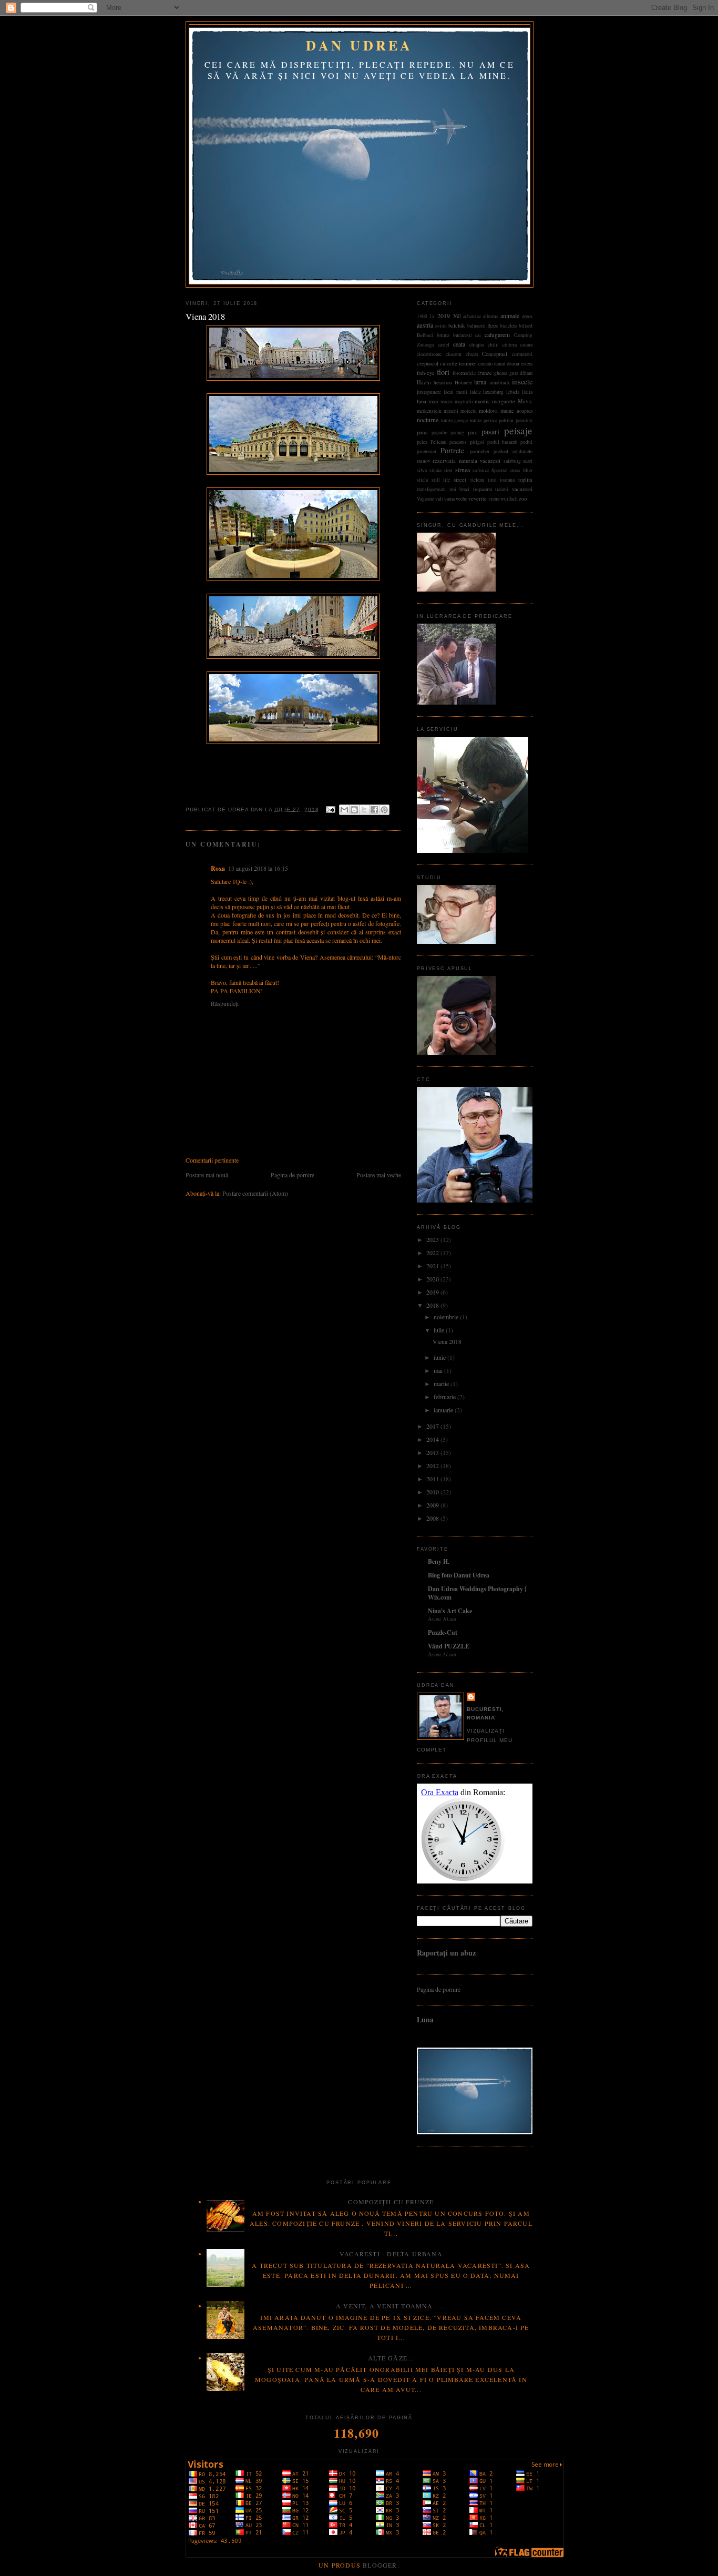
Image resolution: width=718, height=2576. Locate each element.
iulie (440, 1330)
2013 (433, 1452)
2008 (433, 1518)
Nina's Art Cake (450, 1611)
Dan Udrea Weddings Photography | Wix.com (477, 1593)
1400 (422, 316)
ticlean (477, 480)
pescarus (458, 442)
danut (500, 364)
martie (442, 1383)
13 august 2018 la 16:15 (258, 868)
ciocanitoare (429, 354)
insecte (522, 381)
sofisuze (481, 470)
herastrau (443, 383)
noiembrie (447, 1317)
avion (441, 326)
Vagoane (425, 499)
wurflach (509, 499)
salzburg (512, 461)
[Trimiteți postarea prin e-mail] (330, 809)
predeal (501, 451)
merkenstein (429, 411)
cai (478, 335)
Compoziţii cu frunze (391, 2202)
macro (447, 401)
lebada (513, 392)
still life (441, 480)
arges (527, 316)
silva (422, 470)
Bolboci (425, 335)
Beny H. (439, 1561)
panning (524, 420)
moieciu (469, 411)
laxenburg (493, 392)
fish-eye (426, 373)
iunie (440, 1357)
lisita (527, 392)
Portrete (452, 450)
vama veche (456, 499)
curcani (486, 364)
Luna (425, 2019)
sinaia (435, 470)
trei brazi (460, 489)
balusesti (476, 326)
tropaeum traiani (491, 489)
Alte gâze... (391, 2358)
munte (507, 411)
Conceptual (495, 354)
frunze (485, 373)
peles (422, 442)
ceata (459, 344)
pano (422, 432)
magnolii (464, 401)
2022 (433, 1253)
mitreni (451, 411)
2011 (433, 1479)
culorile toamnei (458, 363)
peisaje (518, 430)
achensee (472, 316)
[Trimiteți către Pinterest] (384, 810)
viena (494, 499)
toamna (507, 480)
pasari (490, 431)
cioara (526, 345)
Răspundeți (225, 1003)
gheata (501, 373)
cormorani (522, 354)
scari (528, 461)
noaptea (525, 411)
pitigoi (477, 442)
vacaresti (522, 489)
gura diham (521, 373)
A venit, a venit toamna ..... (391, 2306)
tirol (492, 480)
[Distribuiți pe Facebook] (374, 810)
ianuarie (444, 1410)
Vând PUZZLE (449, 1646)
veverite (478, 498)
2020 (433, 1279)
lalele (475, 392)
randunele (522, 451)
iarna (480, 382)
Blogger (380, 2565)
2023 (433, 1239)
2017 (433, 1426)
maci (434, 401)
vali (439, 499)
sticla (422, 480)
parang (457, 432)
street (460, 480)
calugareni (497, 334)
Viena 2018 (447, 1341)
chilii (493, 345)
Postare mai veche (379, 1175)
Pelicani (439, 442)
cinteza (510, 345)
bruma (443, 335)
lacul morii (455, 392)
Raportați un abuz (446, 1953)
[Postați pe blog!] (354, 810)
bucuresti (463, 335)
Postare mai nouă (207, 1175)
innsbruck (500, 383)
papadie (439, 432)
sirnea (463, 470)
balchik (457, 325)
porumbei (480, 451)
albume (490, 316)
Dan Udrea (359, 45)
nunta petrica (484, 420)
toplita (525, 480)
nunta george (455, 420)
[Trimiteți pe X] (364, 810)
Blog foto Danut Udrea (459, 1575)
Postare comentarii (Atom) (255, 1193)
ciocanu (454, 354)
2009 (433, 1505)
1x (432, 316)
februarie (445, 1397)
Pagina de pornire (293, 1175)
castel (444, 345)
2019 (444, 315)
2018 (433, 1305)
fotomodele (464, 373)
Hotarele (463, 383)
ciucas (472, 354)
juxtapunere (429, 392)
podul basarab (502, 442)
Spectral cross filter (512, 470)
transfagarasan (431, 489)
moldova (488, 411)
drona (513, 363)
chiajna (477, 345)
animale (510, 315)
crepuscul (428, 363)
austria (425, 325)
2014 (433, 1439)
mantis (482, 401)
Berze (493, 326)
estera (527, 364)
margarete (504, 401)
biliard (526, 326)
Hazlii (424, 382)
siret (448, 470)
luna (422, 401)
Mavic (525, 401)
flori (443, 372)
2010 (433, 1492)
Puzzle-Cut (443, 1632)
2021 (433, 1266)
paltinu (506, 420)
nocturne (428, 420)
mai (439, 1370)
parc (473, 432)
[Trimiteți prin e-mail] (344, 810)
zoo (523, 498)
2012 (433, 1465)
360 (457, 316)
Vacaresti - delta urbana (391, 2254)
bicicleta (509, 326)
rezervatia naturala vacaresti (466, 461)
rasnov (424, 461)
